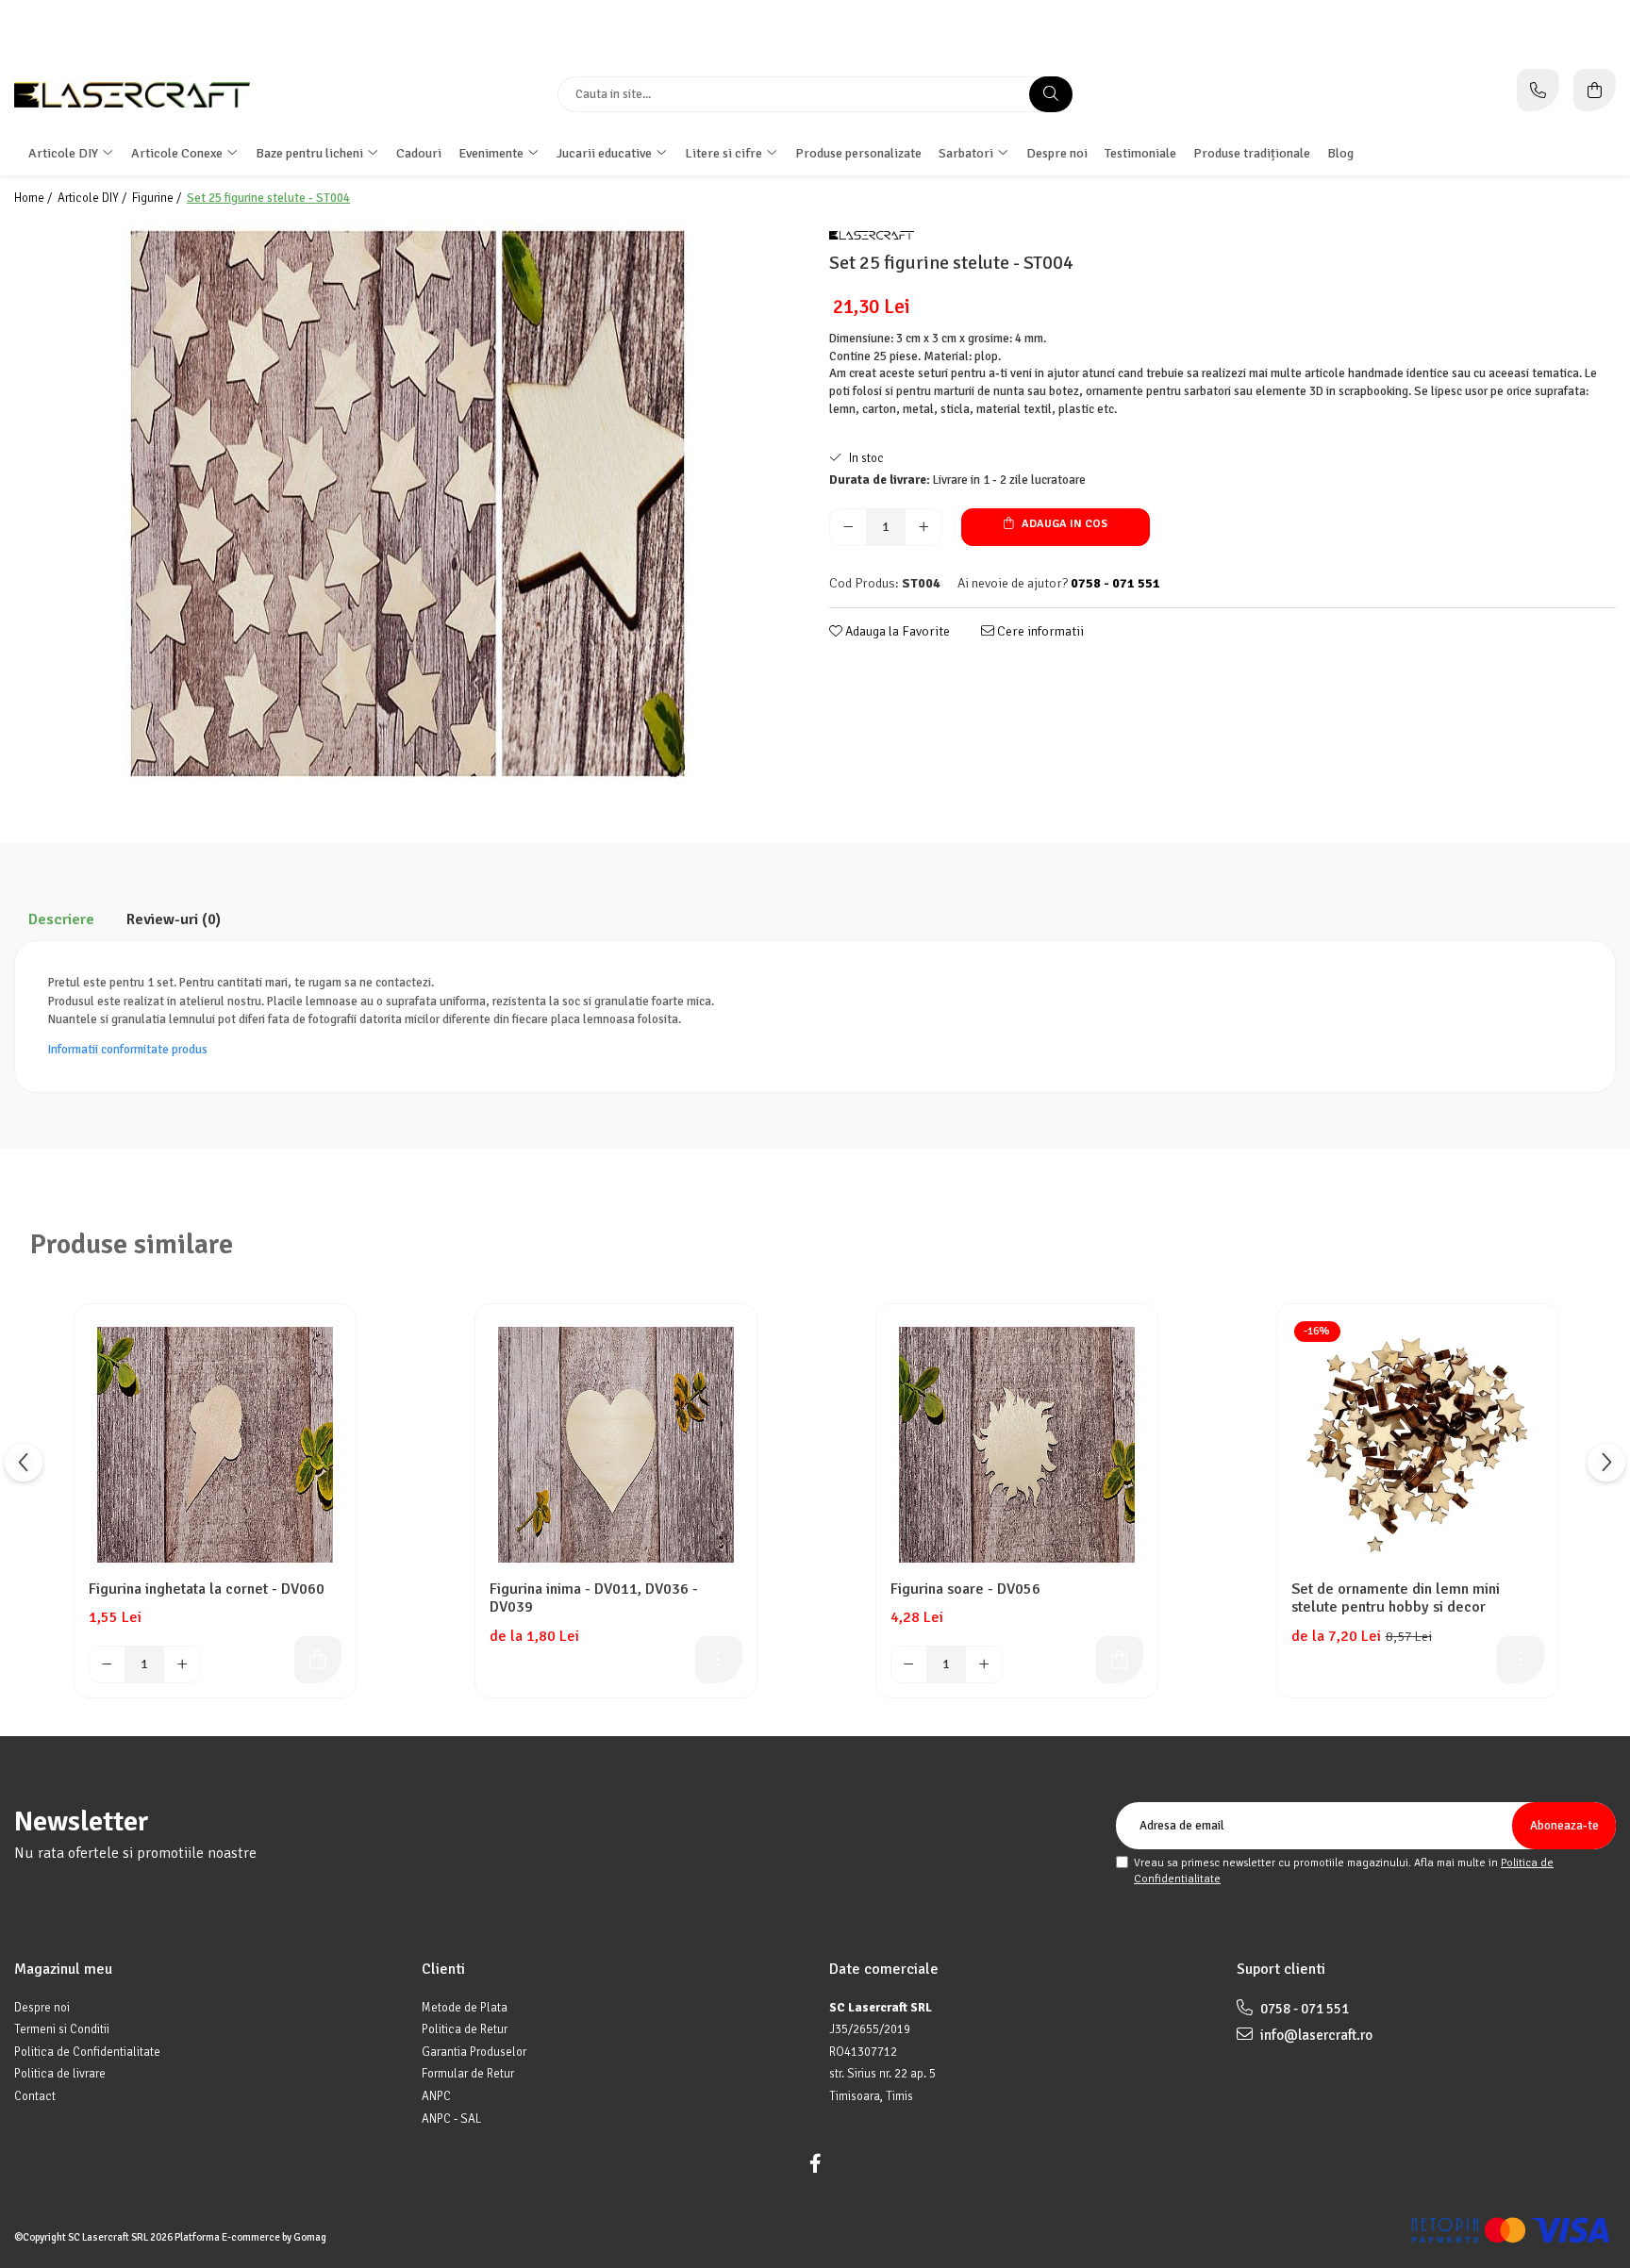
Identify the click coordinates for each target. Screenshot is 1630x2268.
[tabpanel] (407, 504)
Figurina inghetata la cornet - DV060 (207, 1589)
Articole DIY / (93, 198)
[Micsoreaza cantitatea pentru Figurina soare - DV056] (909, 1664)
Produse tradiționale (1252, 153)
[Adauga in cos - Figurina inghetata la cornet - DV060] (318, 1660)
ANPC (436, 2096)
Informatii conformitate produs (128, 1050)
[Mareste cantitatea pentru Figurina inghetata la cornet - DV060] (182, 1664)
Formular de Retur (468, 2074)
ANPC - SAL (451, 2119)
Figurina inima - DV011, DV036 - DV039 (594, 1598)
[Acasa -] (132, 95)
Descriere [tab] (61, 919)
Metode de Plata (465, 2008)
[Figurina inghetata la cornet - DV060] (215, 1445)
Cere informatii (1039, 631)
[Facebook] (815, 2164)
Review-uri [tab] (174, 919)
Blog (1340, 153)
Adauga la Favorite (896, 631)
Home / (34, 198)
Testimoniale (1140, 153)
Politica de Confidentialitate (87, 2052)
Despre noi (1057, 153)
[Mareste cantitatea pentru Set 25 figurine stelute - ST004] (923, 527)
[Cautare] (1051, 94)
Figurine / (158, 198)
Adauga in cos (1063, 524)
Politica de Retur (465, 2029)
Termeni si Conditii (62, 2029)
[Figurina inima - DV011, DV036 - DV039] (616, 1445)
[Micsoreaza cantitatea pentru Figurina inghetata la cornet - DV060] (108, 1664)
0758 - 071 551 (1303, 2009)
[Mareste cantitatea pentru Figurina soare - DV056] (984, 1664)
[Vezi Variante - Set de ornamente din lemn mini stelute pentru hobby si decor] (1521, 1660)
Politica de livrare (60, 2074)
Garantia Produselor (474, 2052)
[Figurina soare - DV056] (1017, 1445)
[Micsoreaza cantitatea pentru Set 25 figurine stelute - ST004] (848, 527)
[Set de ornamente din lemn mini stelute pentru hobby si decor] (1418, 1445)
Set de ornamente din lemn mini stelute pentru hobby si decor (1396, 1598)
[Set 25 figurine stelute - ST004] (407, 504)
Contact (35, 2096)
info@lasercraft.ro (1315, 2035)
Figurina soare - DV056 (965, 1589)
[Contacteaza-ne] (1538, 90)
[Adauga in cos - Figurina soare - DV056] (1120, 1660)
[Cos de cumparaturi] (1595, 90)
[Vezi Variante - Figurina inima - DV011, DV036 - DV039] (719, 1660)
